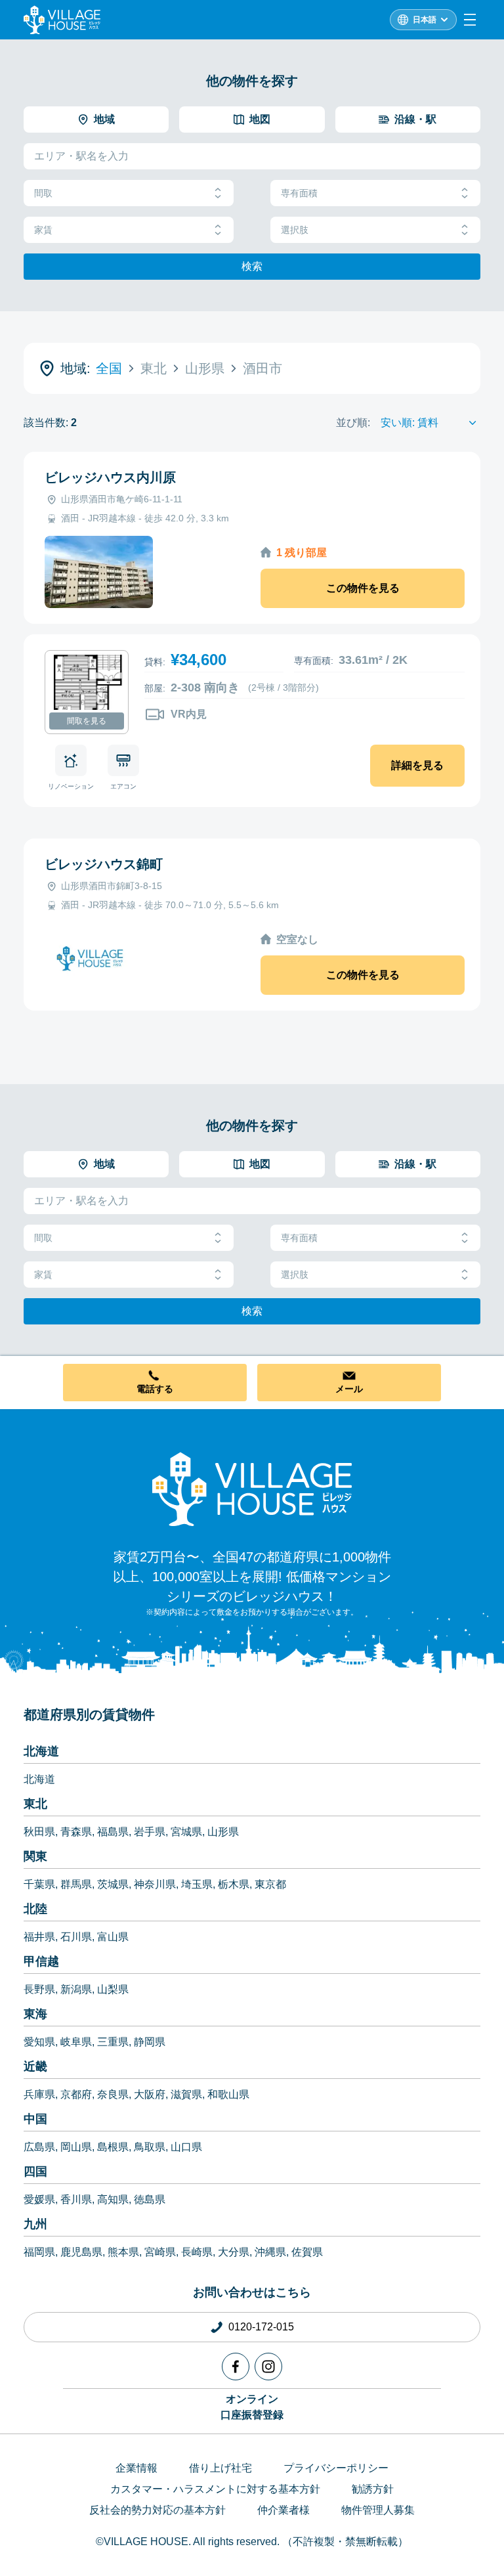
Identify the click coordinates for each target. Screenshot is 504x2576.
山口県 (186, 2147)
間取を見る (87, 721)
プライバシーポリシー (336, 2468)
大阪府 (150, 2094)
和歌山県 (228, 2094)
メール (349, 1389)
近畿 (35, 2066)
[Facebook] (236, 2367)
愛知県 (39, 2042)
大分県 (234, 2252)
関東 (35, 1856)
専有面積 (299, 193)
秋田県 (39, 1832)
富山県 (113, 1937)
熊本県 (123, 2252)
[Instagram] (268, 2367)
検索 (252, 266)
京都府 (76, 2094)
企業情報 (136, 2468)
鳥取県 (150, 2147)
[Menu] (470, 20)
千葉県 (39, 1884)
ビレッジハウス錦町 (104, 864)
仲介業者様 (283, 2510)
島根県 (113, 2147)
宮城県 (186, 1832)
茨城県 (113, 1884)
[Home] (252, 1489)
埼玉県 (197, 1884)
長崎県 (197, 2252)
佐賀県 (307, 2252)
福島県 (113, 1832)
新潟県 (76, 1989)
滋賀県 (186, 2094)
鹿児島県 (81, 2252)
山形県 (223, 1832)
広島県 (39, 2147)
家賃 (43, 230)
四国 (35, 2172)
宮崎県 (160, 2252)
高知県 (113, 2199)
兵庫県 (39, 2094)
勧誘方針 (373, 2489)
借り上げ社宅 (220, 2468)
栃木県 (234, 1884)
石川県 (76, 1937)
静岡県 (150, 2042)
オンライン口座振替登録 (252, 2407)
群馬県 (76, 1884)
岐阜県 (76, 2042)
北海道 (41, 1751)
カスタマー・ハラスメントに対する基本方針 (215, 2489)
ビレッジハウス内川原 (110, 477)
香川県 (76, 2199)
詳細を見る (417, 765)
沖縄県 (270, 2252)
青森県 (76, 1832)
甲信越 (41, 1961)
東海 (35, 2014)
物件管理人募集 (378, 2510)
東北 (35, 1804)
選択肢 (295, 230)
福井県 (39, 1937)
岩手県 (150, 1832)
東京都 (270, 1884)
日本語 (425, 20)
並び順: (353, 423)
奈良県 (113, 2094)
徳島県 (150, 2199)
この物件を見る (363, 588)
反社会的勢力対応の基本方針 (157, 2510)
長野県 (39, 1989)
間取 (43, 193)
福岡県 (39, 2252)
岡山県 (76, 2147)
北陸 (35, 1909)
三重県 (113, 2042)
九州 (35, 2224)
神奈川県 (155, 1884)
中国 (35, 2119)
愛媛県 (39, 2199)
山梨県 (113, 1989)
